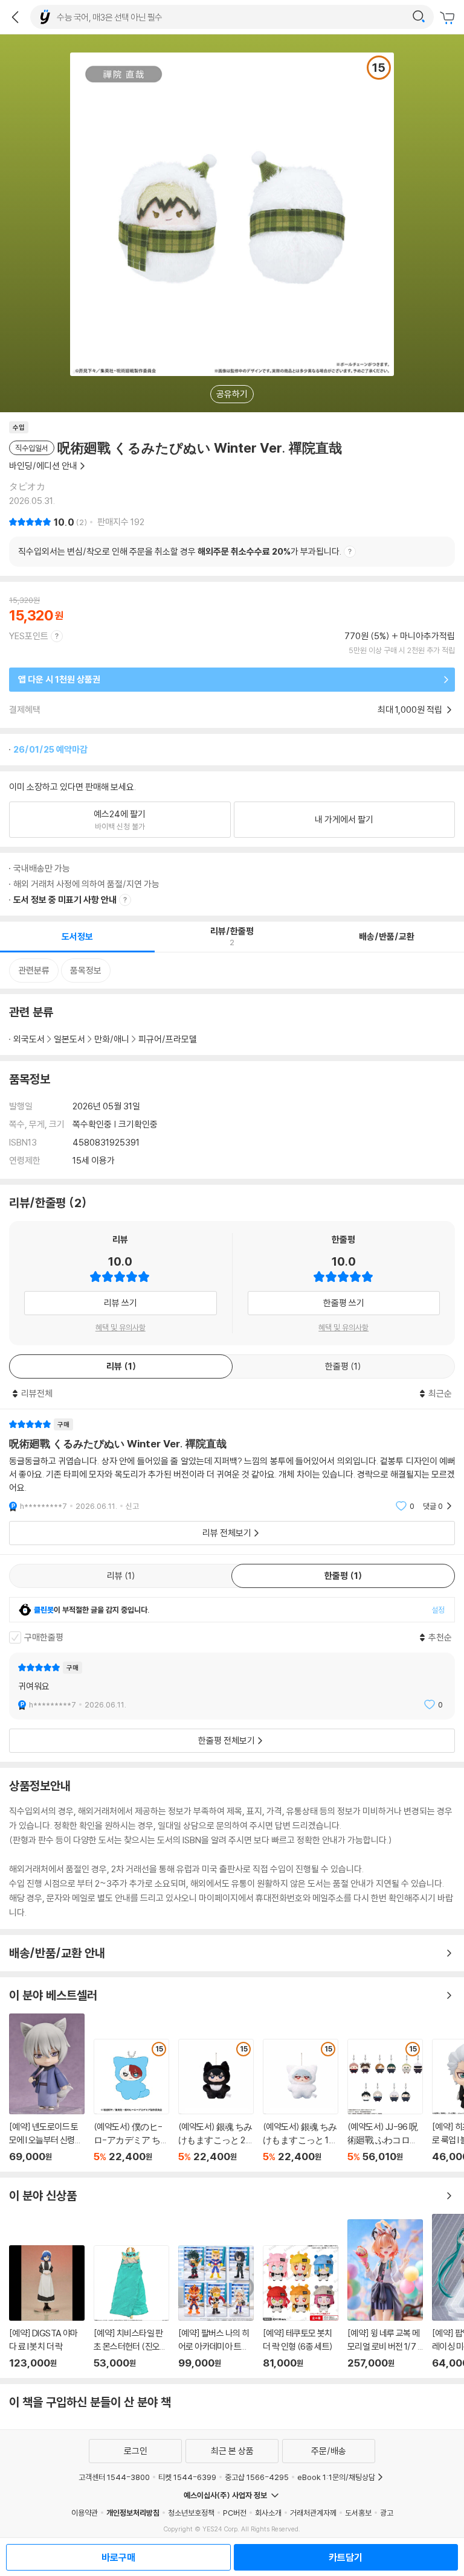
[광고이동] (419, 17)
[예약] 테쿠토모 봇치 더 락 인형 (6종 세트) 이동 (301, 2307)
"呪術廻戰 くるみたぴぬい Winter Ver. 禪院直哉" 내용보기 (232, 1465)
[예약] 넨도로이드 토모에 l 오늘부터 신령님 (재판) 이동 (47, 2088)
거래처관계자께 (313, 2513)
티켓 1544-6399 (187, 2477)
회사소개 (268, 2513)
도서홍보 (358, 2513)
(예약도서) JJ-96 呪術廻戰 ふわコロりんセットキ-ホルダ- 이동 (385, 2101)
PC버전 (235, 2513)
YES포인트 (29, 636)
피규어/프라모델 (168, 1039)
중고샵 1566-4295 (257, 2477)
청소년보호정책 (191, 2513)
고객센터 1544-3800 (114, 2477)
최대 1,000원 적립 (411, 709)
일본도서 (69, 1039)
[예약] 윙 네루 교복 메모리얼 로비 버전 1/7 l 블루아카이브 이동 (385, 2294)
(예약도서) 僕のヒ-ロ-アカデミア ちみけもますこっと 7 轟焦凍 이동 (131, 2101)
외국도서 (29, 1039)
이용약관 (85, 2513)
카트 (449, 18)
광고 (387, 2513)
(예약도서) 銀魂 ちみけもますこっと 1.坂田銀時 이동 (301, 2101)
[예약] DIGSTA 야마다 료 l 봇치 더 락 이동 (47, 2307)
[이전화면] (15, 17)
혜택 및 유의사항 (121, 1327)
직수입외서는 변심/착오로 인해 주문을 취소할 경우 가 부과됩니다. (180, 551)
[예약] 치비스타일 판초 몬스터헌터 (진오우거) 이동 (131, 2307)
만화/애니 (112, 1039)
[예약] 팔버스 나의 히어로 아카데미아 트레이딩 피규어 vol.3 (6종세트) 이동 (216, 2307)
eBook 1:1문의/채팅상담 (336, 2477)
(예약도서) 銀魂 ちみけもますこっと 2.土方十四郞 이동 (216, 2101)
